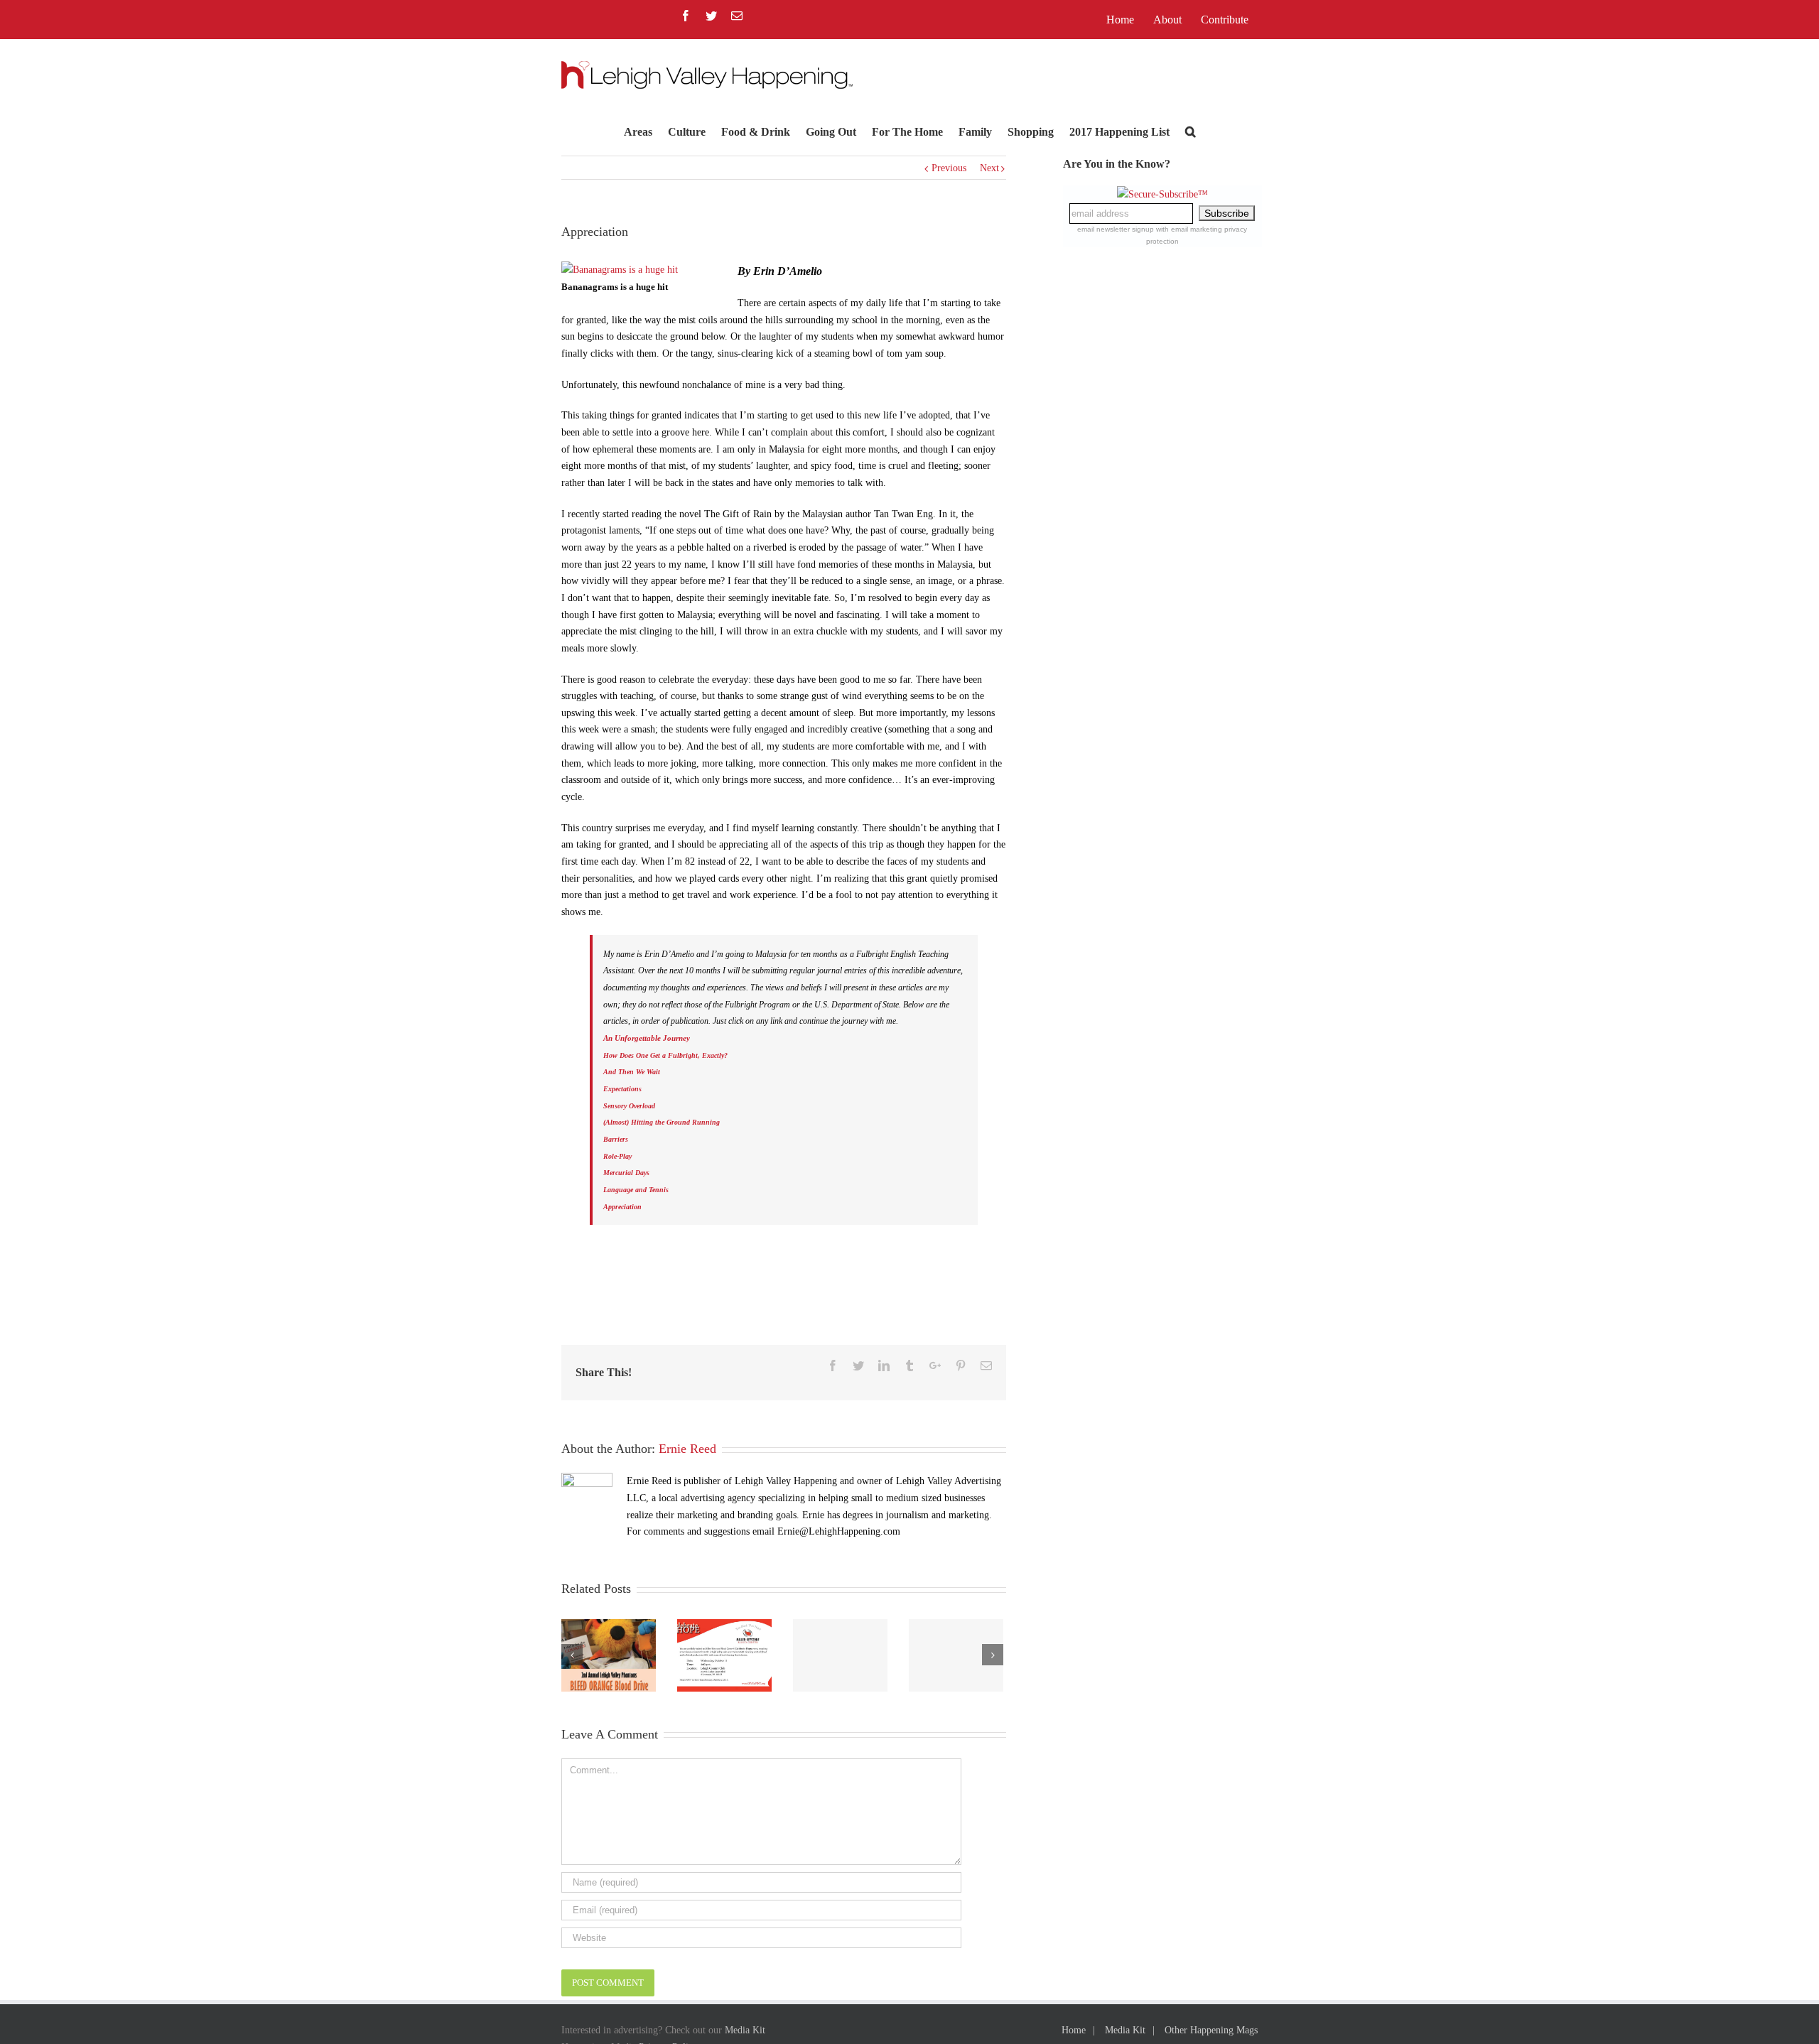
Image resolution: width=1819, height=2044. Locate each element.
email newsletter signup (1116, 229)
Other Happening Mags (1211, 2030)
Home (1074, 2030)
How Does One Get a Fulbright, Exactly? (665, 1055)
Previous (949, 168)
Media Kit (745, 2030)
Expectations (622, 1089)
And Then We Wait (632, 1072)
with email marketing (1189, 229)
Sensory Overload (629, 1106)
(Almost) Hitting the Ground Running (662, 1122)
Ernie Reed (687, 1449)
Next (989, 168)
